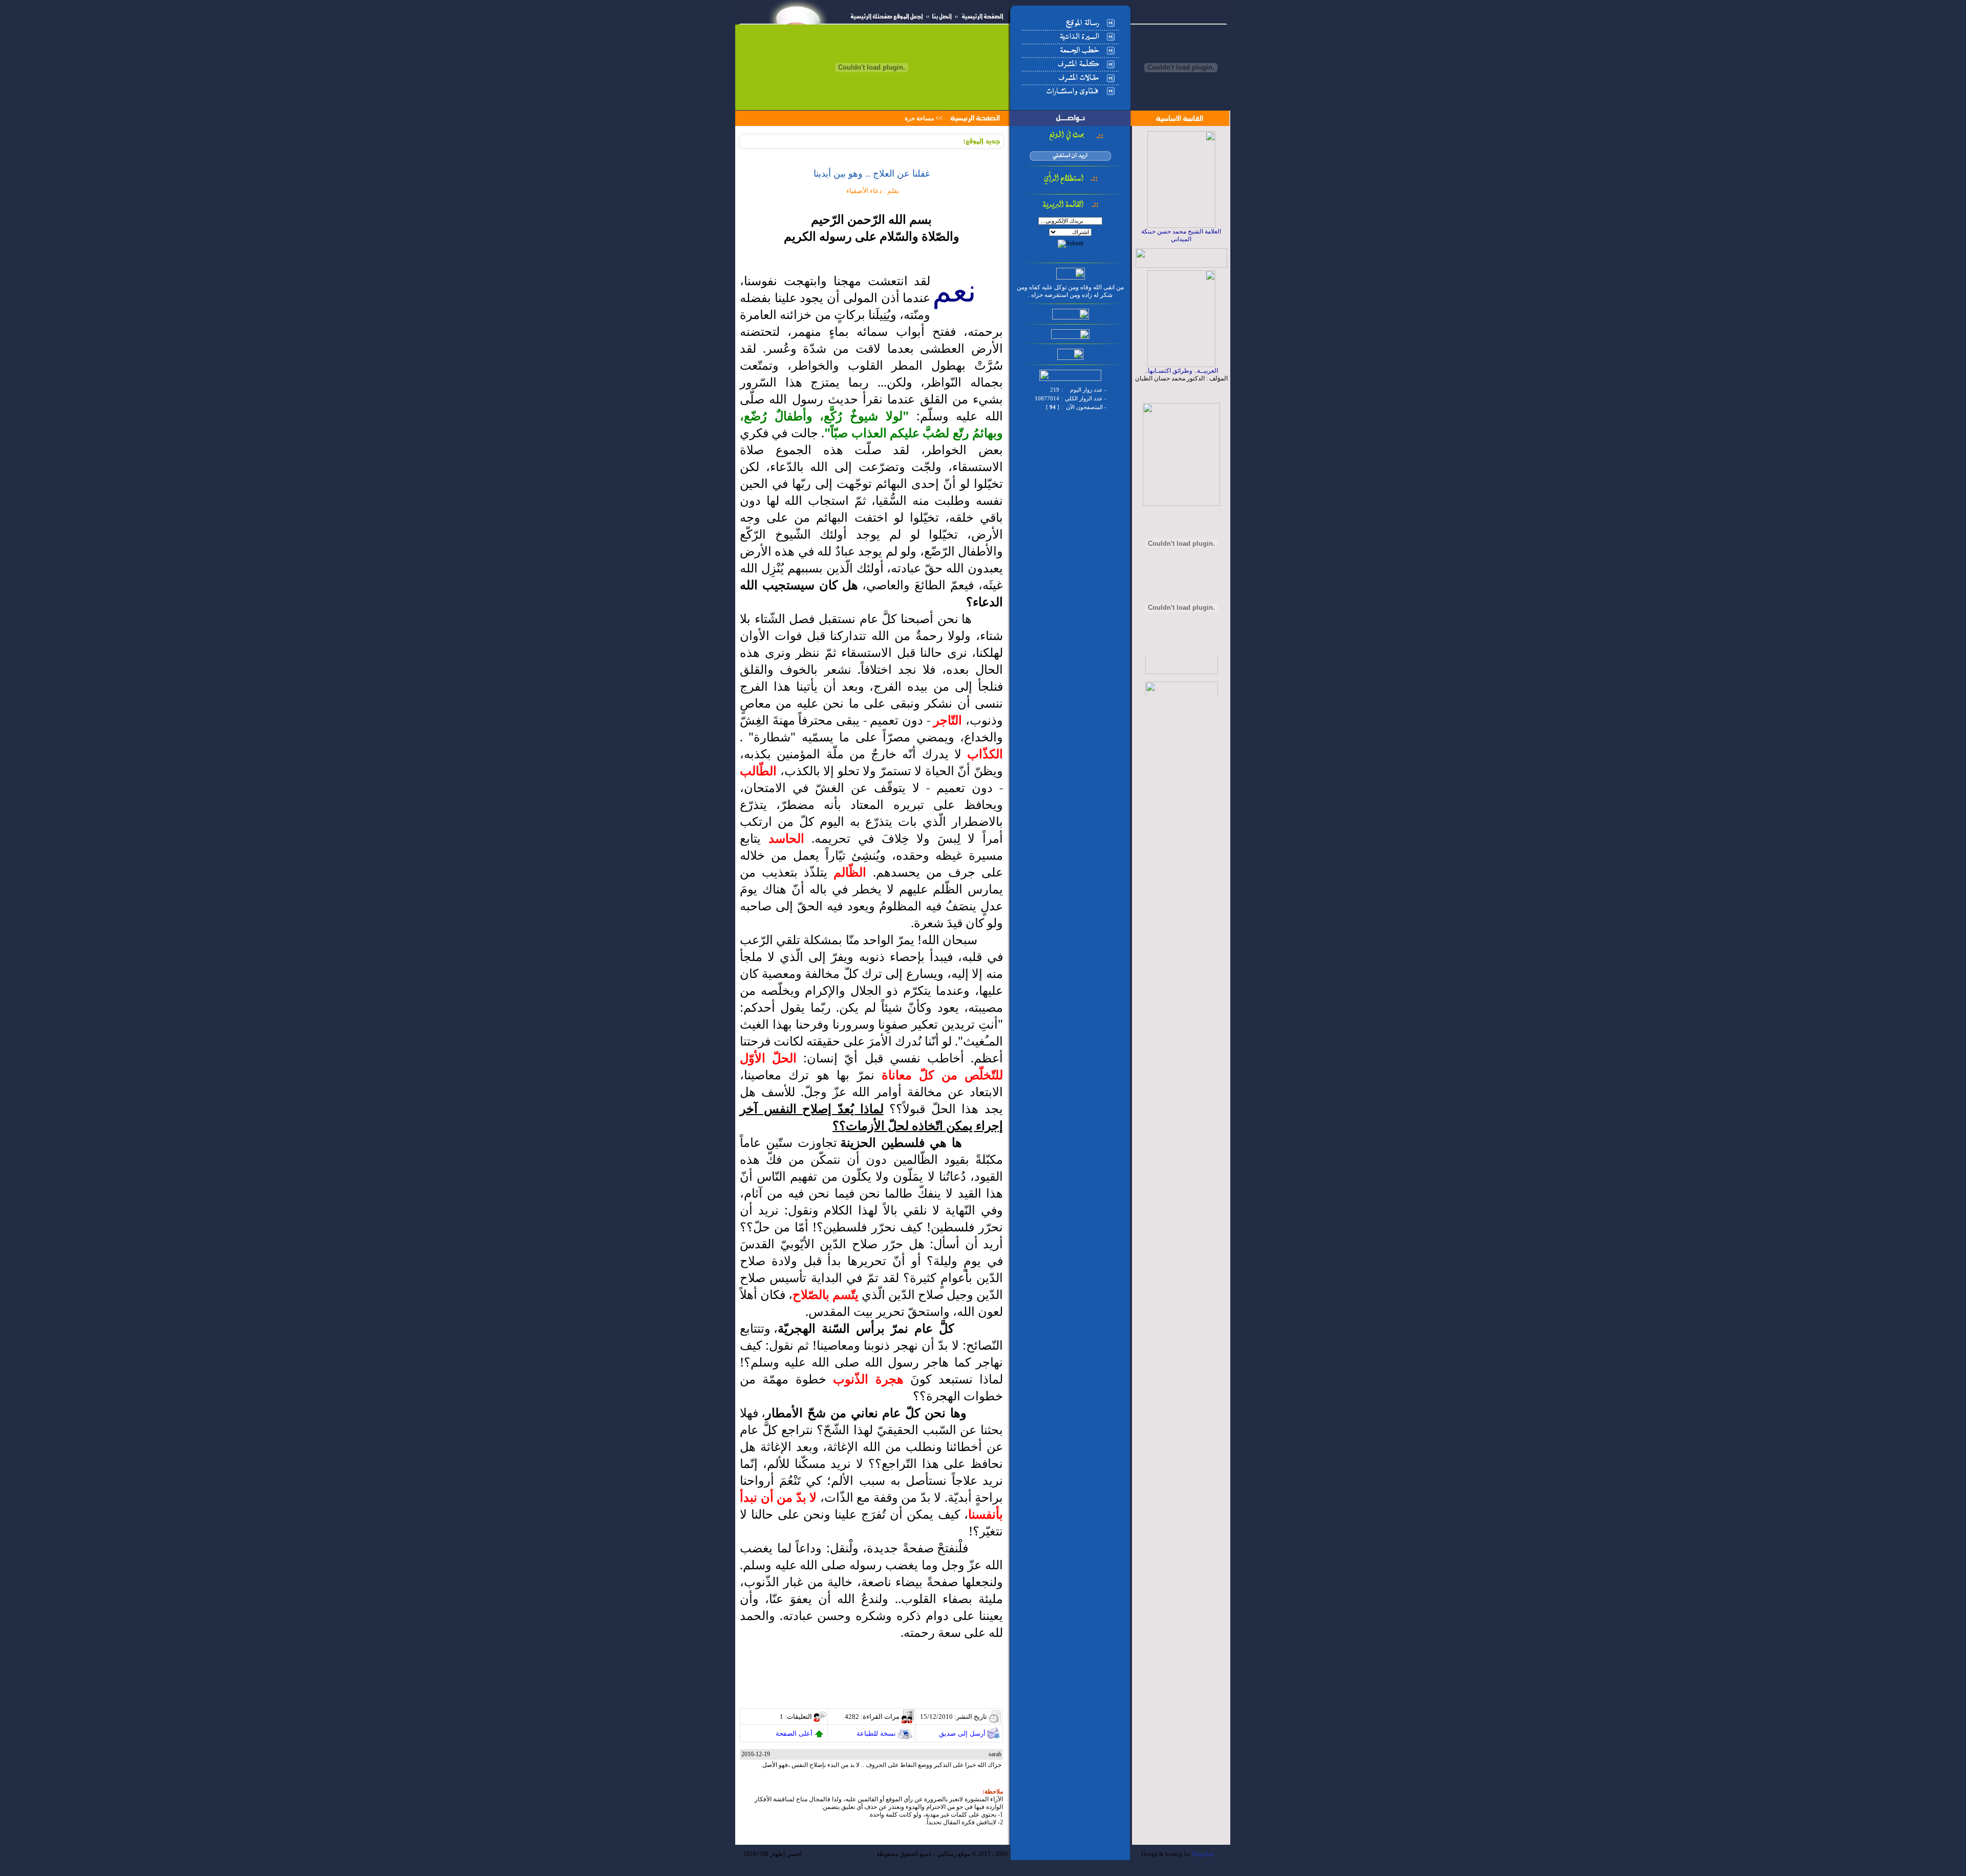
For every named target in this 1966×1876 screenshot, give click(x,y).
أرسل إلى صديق (962, 1733)
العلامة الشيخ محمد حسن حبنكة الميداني (1181, 235)
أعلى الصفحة (794, 1733)
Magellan (1203, 1854)
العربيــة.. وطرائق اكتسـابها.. (1181, 371)
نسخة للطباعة (876, 1733)
